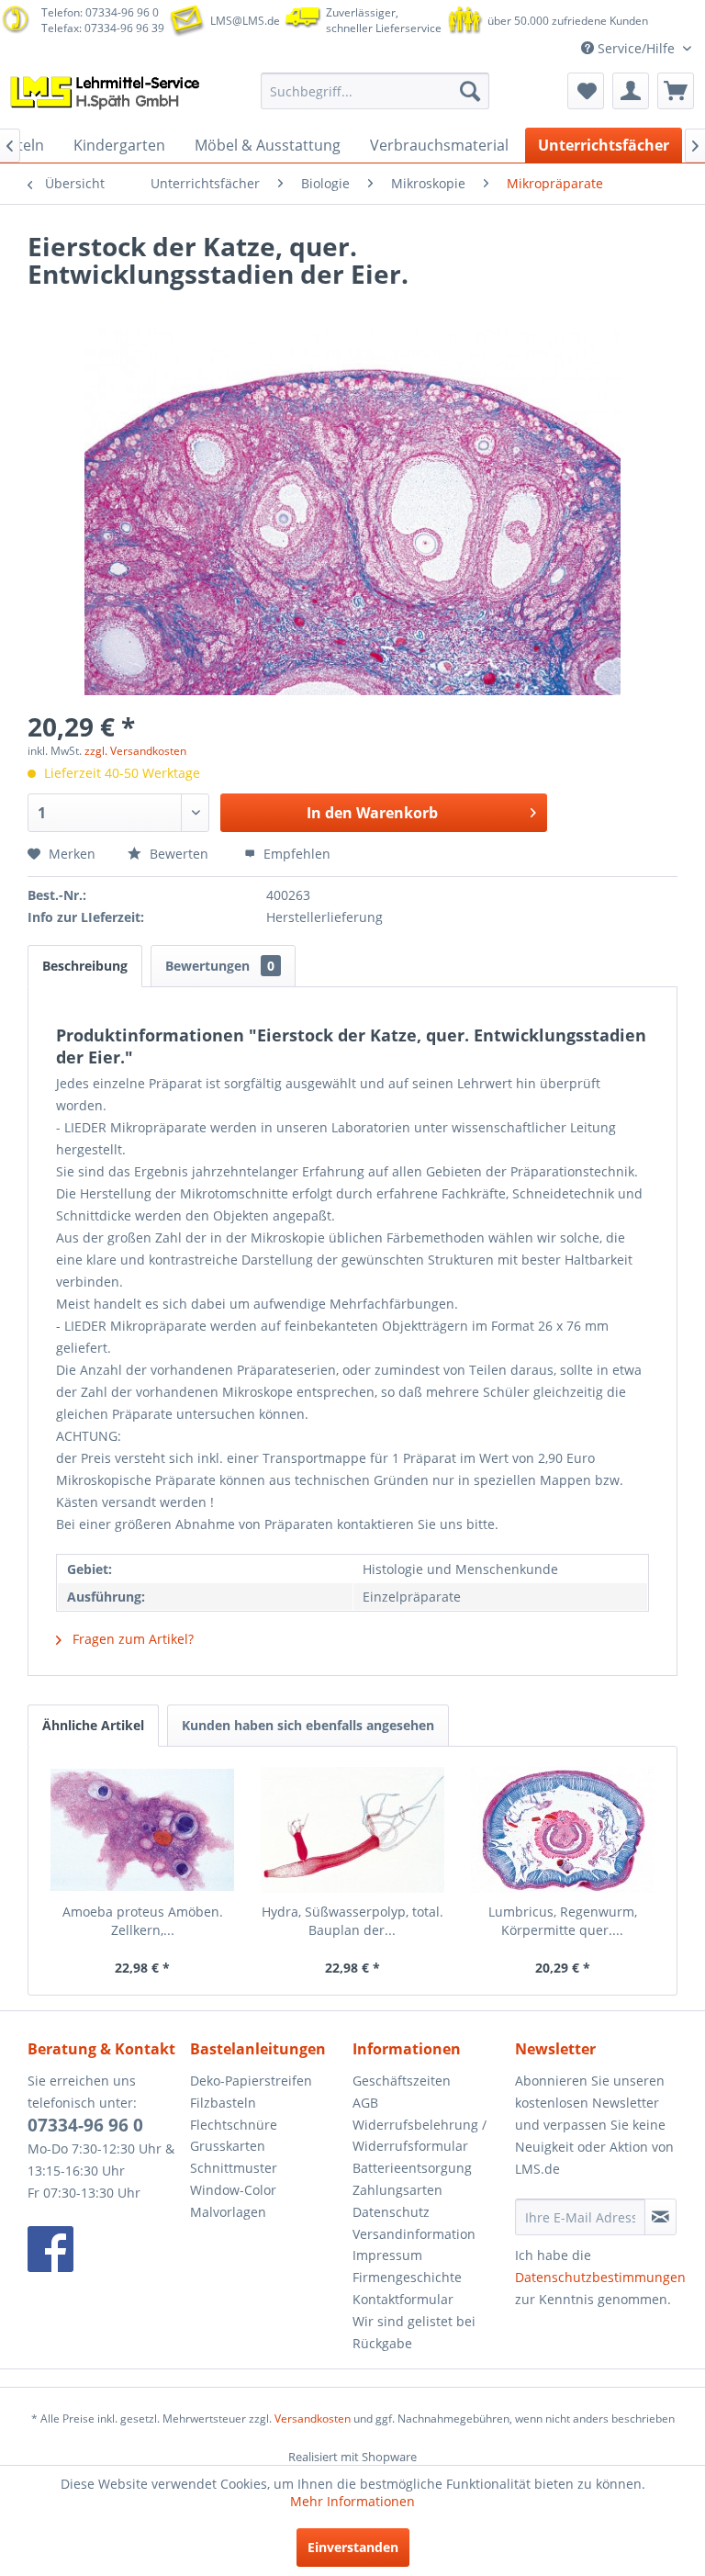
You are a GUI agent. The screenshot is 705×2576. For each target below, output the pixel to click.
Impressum (387, 2255)
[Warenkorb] (676, 91)
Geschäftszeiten (402, 2081)
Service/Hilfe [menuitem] (636, 48)
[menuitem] (375, 91)
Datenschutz (391, 2212)
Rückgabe (382, 2343)
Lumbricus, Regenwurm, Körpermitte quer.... (563, 1921)
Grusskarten (228, 2146)
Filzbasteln (223, 2103)
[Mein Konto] (631, 91)
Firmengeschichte (407, 2277)
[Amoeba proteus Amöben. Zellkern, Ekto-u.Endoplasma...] (143, 1829)
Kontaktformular (403, 2299)
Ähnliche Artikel (93, 1725)
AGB (365, 2103)
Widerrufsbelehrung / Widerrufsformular (420, 2136)
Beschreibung (85, 966)
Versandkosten (313, 2419)
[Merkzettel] (586, 91)
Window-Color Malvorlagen (233, 2201)
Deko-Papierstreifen (251, 2081)
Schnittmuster (234, 2168)
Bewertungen (220, 966)
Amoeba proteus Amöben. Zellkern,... (143, 1921)
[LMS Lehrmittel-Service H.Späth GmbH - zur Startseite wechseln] (106, 96)
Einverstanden (353, 2547)
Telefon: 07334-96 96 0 (100, 12)
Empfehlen (295, 854)
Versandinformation (414, 2234)
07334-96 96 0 (85, 2125)
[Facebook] (104, 2249)
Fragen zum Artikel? (131, 1639)
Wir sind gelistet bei (414, 2321)
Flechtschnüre (234, 2125)
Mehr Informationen (352, 2501)
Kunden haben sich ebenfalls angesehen (308, 1725)
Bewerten (179, 854)
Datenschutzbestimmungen (600, 2277)
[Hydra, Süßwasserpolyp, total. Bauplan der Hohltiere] (353, 1829)
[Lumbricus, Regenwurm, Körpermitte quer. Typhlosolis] (562, 1829)
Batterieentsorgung (412, 2168)
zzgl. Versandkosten (135, 751)
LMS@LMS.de (245, 21)
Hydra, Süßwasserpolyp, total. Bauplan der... (352, 1921)
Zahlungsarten (397, 2190)
